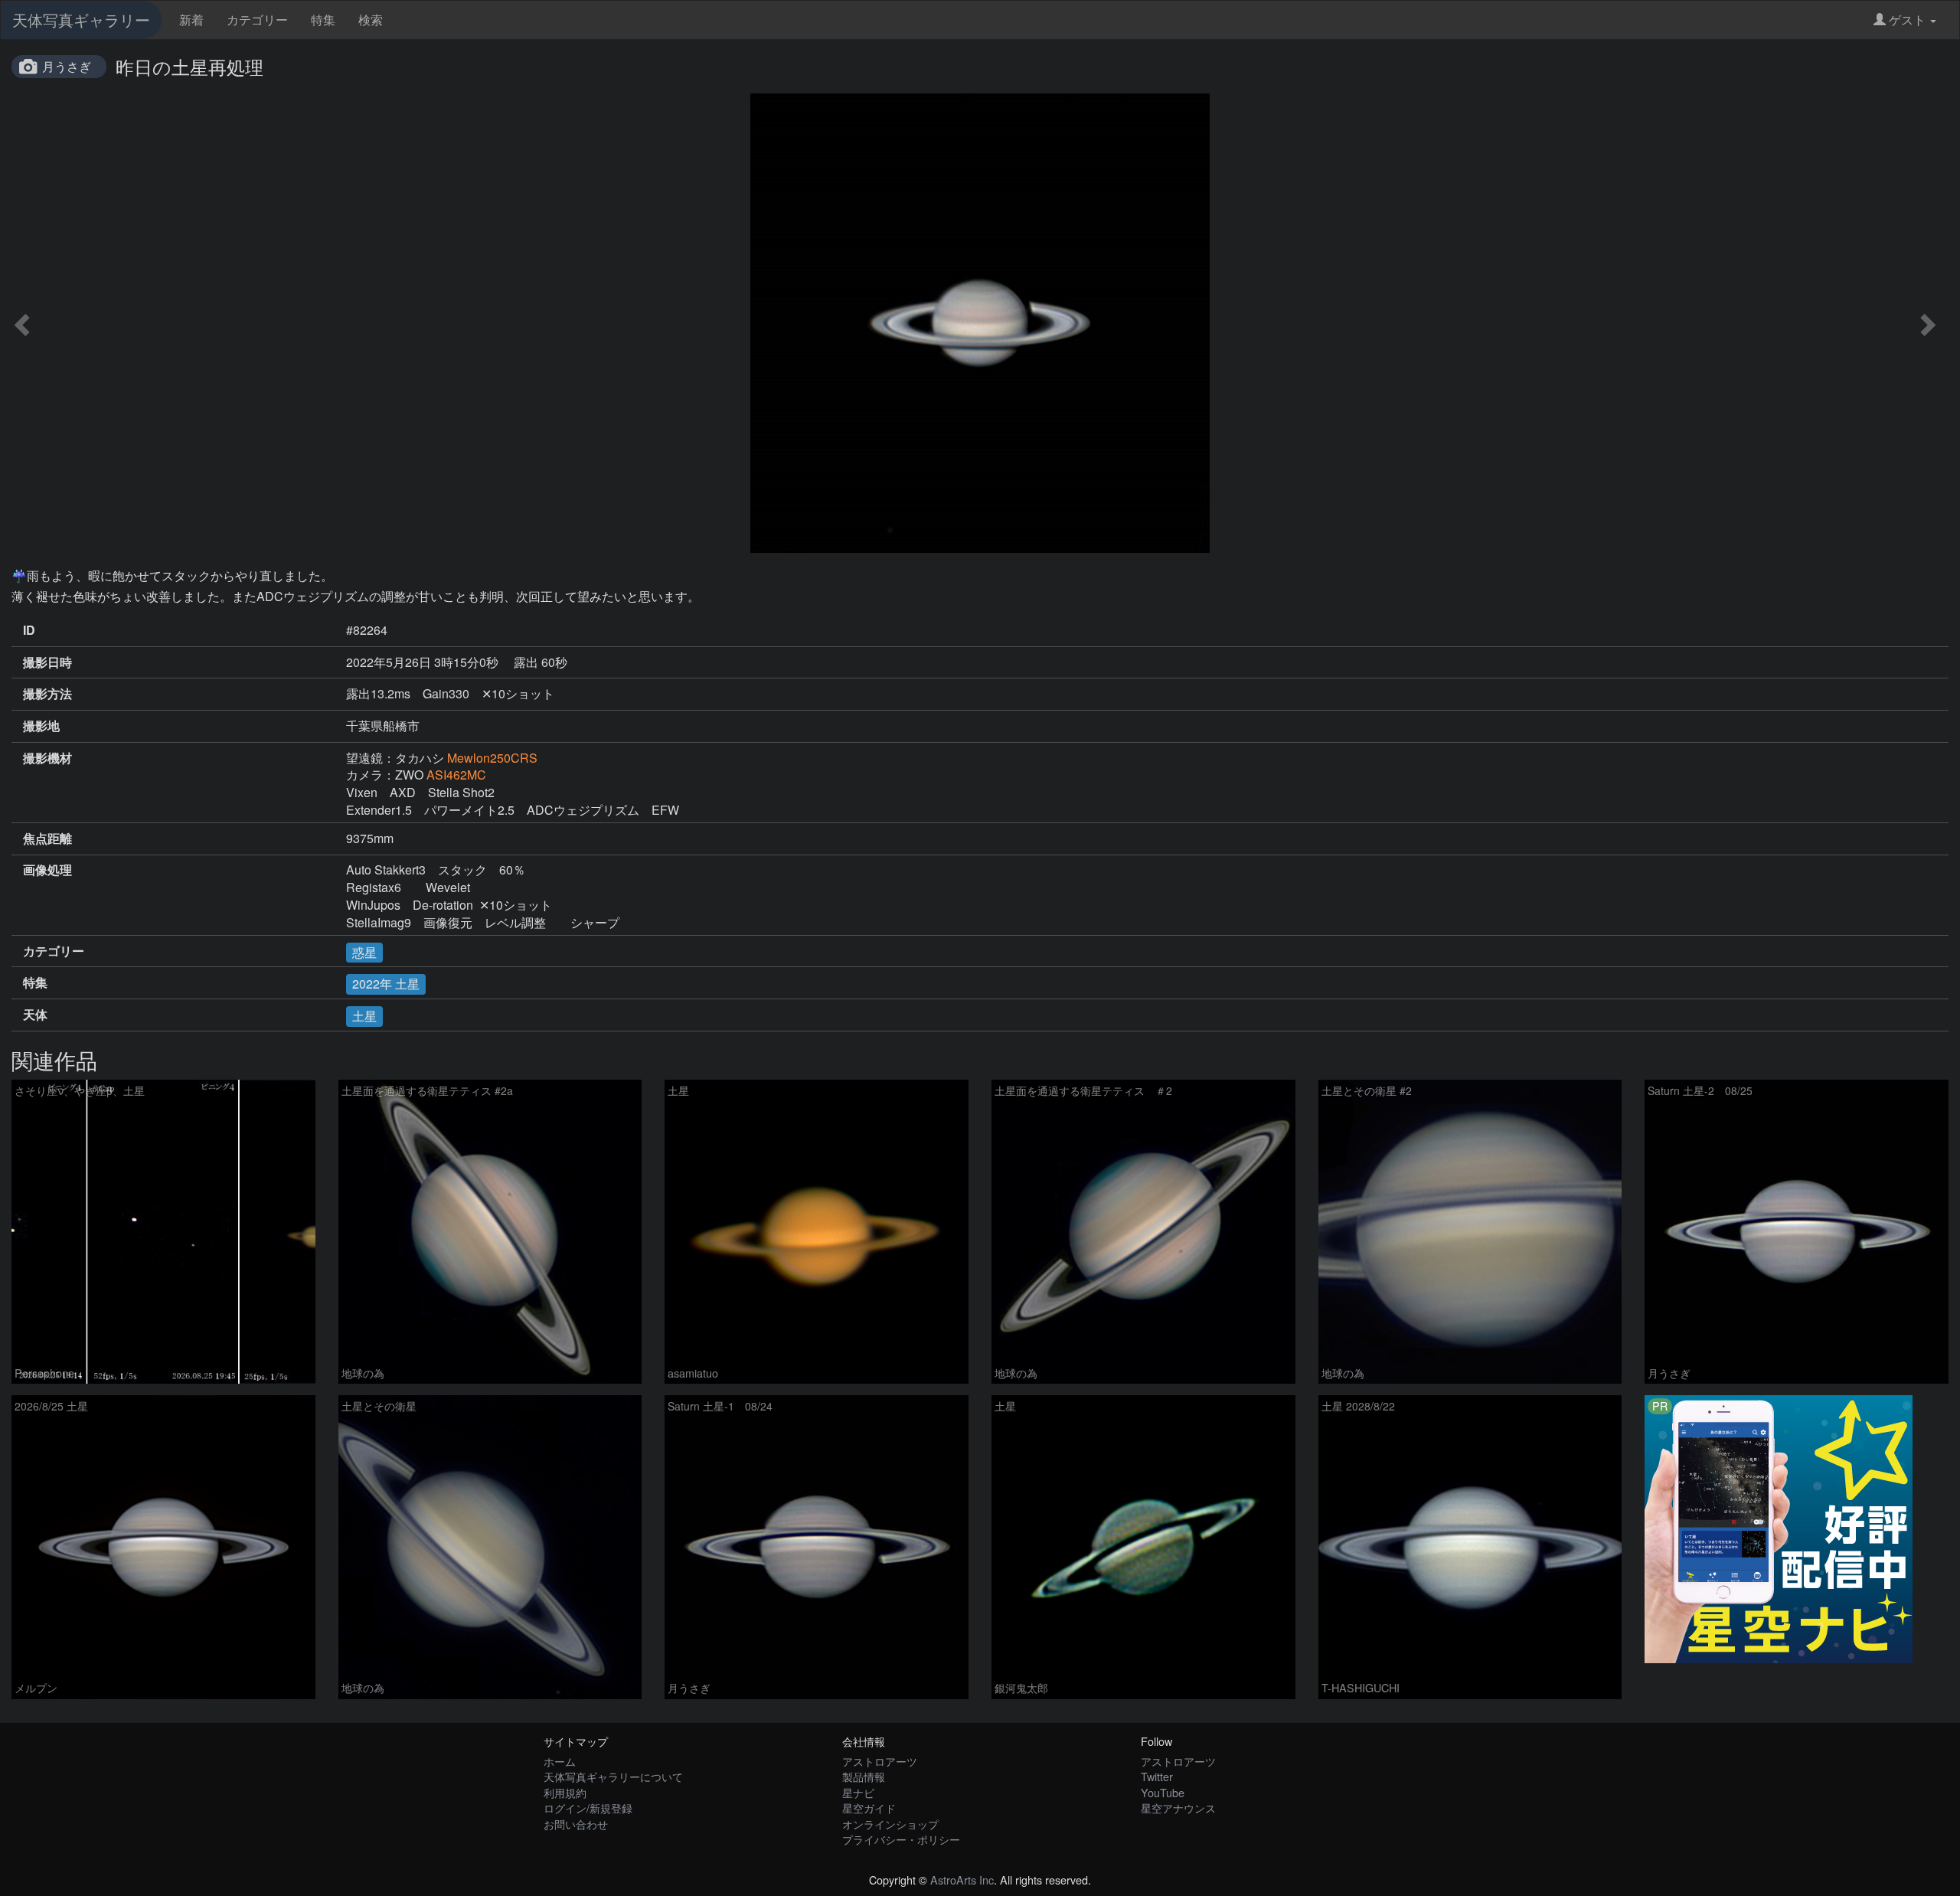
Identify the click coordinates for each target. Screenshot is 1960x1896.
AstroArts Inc (962, 1880)
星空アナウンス (1178, 1808)
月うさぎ (67, 66)
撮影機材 (47, 758)
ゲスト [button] (1907, 20)
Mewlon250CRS (492, 758)
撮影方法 (47, 694)
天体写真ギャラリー (81, 20)
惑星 (364, 952)
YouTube (1163, 1792)
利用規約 (565, 1792)
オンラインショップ (890, 1824)
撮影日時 (47, 662)
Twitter (1157, 1776)
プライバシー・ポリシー (901, 1839)
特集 (323, 20)
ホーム (560, 1761)
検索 (371, 20)
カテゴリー (257, 20)
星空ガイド (869, 1808)
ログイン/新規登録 (588, 1808)
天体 (35, 1015)
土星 (364, 1016)
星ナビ (858, 1792)
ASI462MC (456, 775)
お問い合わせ (576, 1824)
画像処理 (47, 870)
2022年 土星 (386, 984)
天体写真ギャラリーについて (613, 1776)
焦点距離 (47, 838)
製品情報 (864, 1776)
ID (29, 630)
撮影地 (41, 726)
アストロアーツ (880, 1761)
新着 (191, 20)
